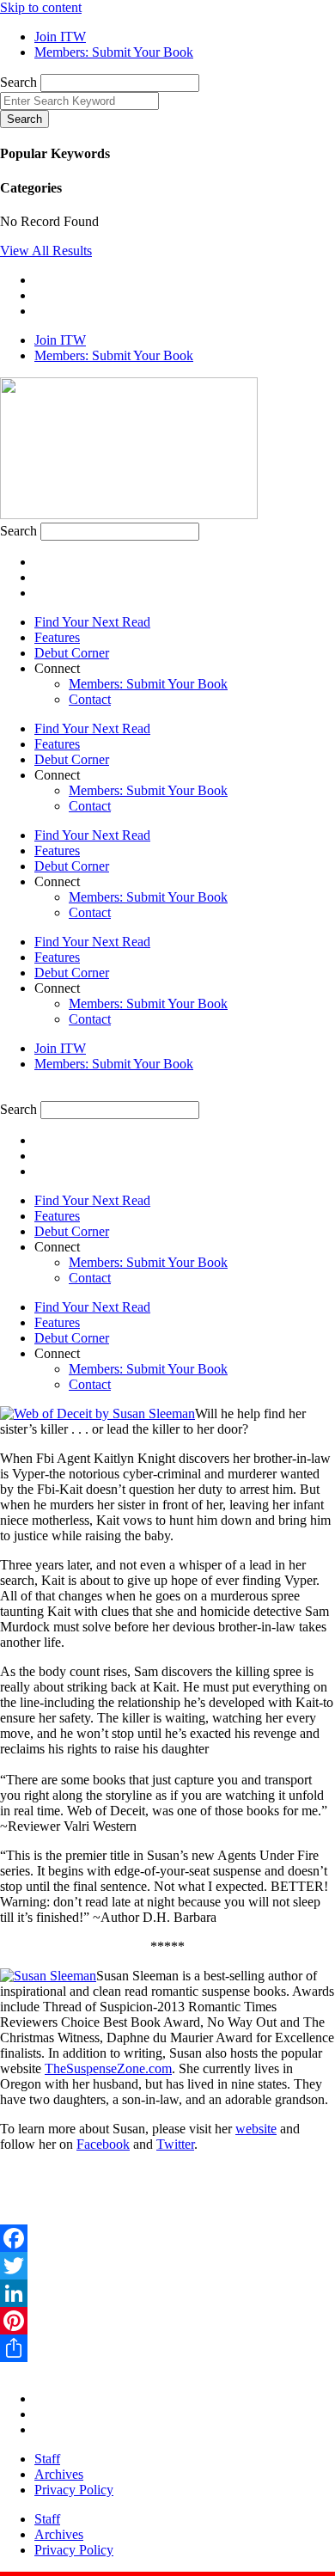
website (256, 2129)
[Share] (167, 2348)
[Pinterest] (167, 2321)
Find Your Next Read (92, 622)
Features (57, 637)
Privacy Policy (74, 2490)
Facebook (103, 2144)
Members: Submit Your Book (148, 684)
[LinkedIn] (167, 2293)
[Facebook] (167, 2238)
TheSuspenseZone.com (108, 2068)
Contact (90, 699)
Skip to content (41, 7)
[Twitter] (167, 2266)
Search (18, 82)
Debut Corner (72, 653)
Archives (59, 2474)
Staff (47, 2459)
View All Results (46, 251)
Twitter (175, 2144)
